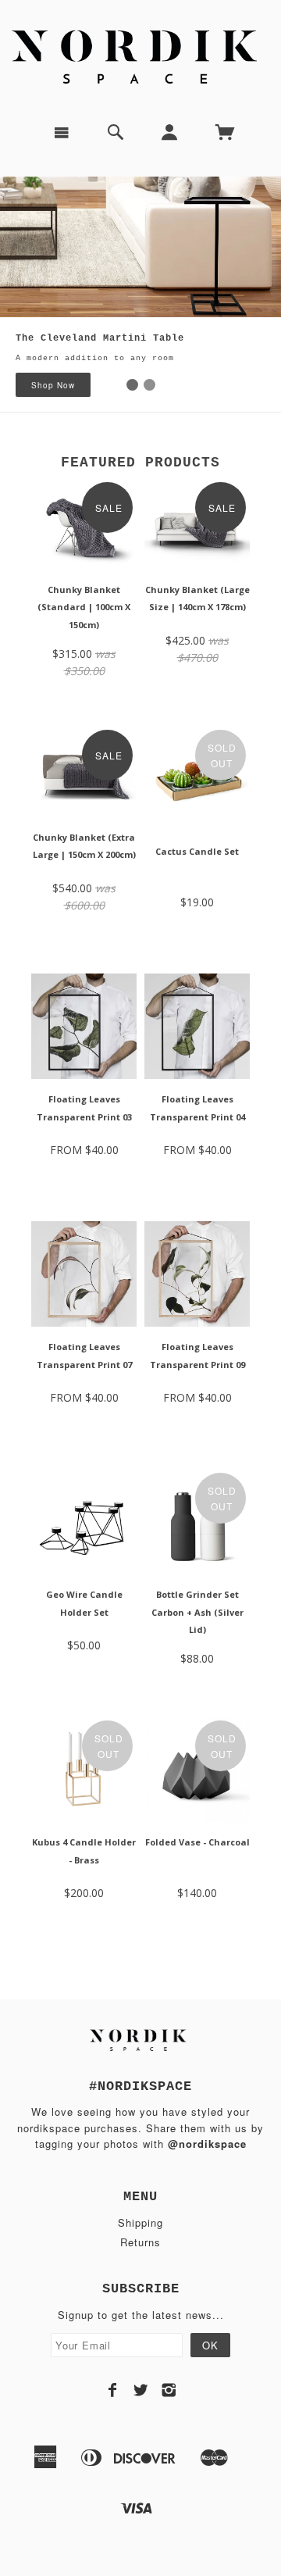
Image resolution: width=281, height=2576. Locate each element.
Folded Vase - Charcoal (197, 1842)
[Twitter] (141, 2390)
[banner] (140, 55)
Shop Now (53, 385)
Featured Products (140, 463)
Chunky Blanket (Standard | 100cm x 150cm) (84, 607)
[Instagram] (169, 2390)
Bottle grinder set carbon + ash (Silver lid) (197, 1612)
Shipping (140, 2222)
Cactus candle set (197, 851)
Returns (140, 2242)
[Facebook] (113, 2390)
